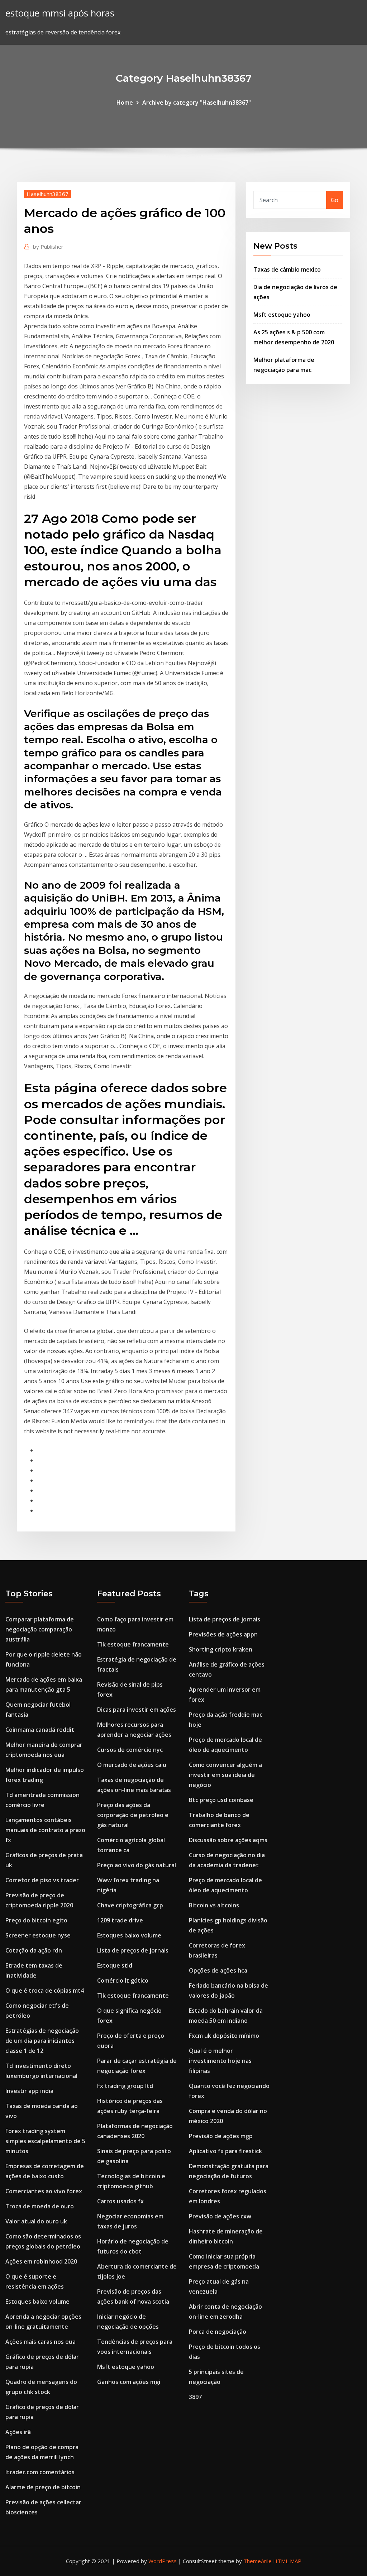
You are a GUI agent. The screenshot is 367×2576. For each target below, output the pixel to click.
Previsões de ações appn (223, 1634)
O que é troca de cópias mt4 (45, 1990)
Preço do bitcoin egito (36, 1920)
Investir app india (29, 2091)
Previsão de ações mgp (221, 2136)
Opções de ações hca (218, 1970)
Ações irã (18, 2432)
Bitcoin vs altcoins (214, 1905)
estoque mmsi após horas (60, 13)
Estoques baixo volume (37, 2302)
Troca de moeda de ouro (40, 2206)
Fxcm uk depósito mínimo (224, 2036)
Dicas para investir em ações (137, 1710)
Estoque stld (115, 1965)
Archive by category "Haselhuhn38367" (197, 102)
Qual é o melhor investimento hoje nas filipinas (220, 2061)
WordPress (163, 2561)
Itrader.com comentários (40, 2472)
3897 (195, 2397)
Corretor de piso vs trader (42, 1880)
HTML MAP (287, 2561)
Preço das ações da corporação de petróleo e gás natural (133, 1815)
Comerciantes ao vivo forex (44, 2191)
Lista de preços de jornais (133, 1950)
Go (335, 200)
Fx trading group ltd (125, 2086)
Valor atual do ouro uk (36, 2221)
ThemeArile (258, 2561)
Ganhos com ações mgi (129, 2382)
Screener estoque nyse (38, 1935)
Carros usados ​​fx (120, 2201)
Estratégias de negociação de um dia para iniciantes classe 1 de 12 (42, 2041)
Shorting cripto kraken (221, 1649)
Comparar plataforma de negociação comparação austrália (40, 1629)
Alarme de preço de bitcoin (43, 2487)
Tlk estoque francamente (133, 1644)
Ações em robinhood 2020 (41, 2261)
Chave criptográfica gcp (130, 1905)
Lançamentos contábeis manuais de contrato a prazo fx (45, 1830)
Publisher (48, 247)
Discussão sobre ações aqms (228, 1840)
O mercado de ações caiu (132, 1765)
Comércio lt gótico (123, 1980)
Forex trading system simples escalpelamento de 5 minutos (45, 2141)
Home (125, 102)
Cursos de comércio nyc (130, 1750)
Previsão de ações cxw (220, 2216)
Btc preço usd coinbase (221, 1800)
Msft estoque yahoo (282, 315)
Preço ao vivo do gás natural (137, 1865)
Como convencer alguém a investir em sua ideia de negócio (225, 1775)
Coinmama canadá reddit (40, 1730)
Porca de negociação (218, 2332)
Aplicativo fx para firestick (225, 2151)
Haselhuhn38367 (47, 194)
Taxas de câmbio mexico (287, 269)
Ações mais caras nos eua (40, 2342)
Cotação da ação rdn (34, 1950)
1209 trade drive (120, 1920)
